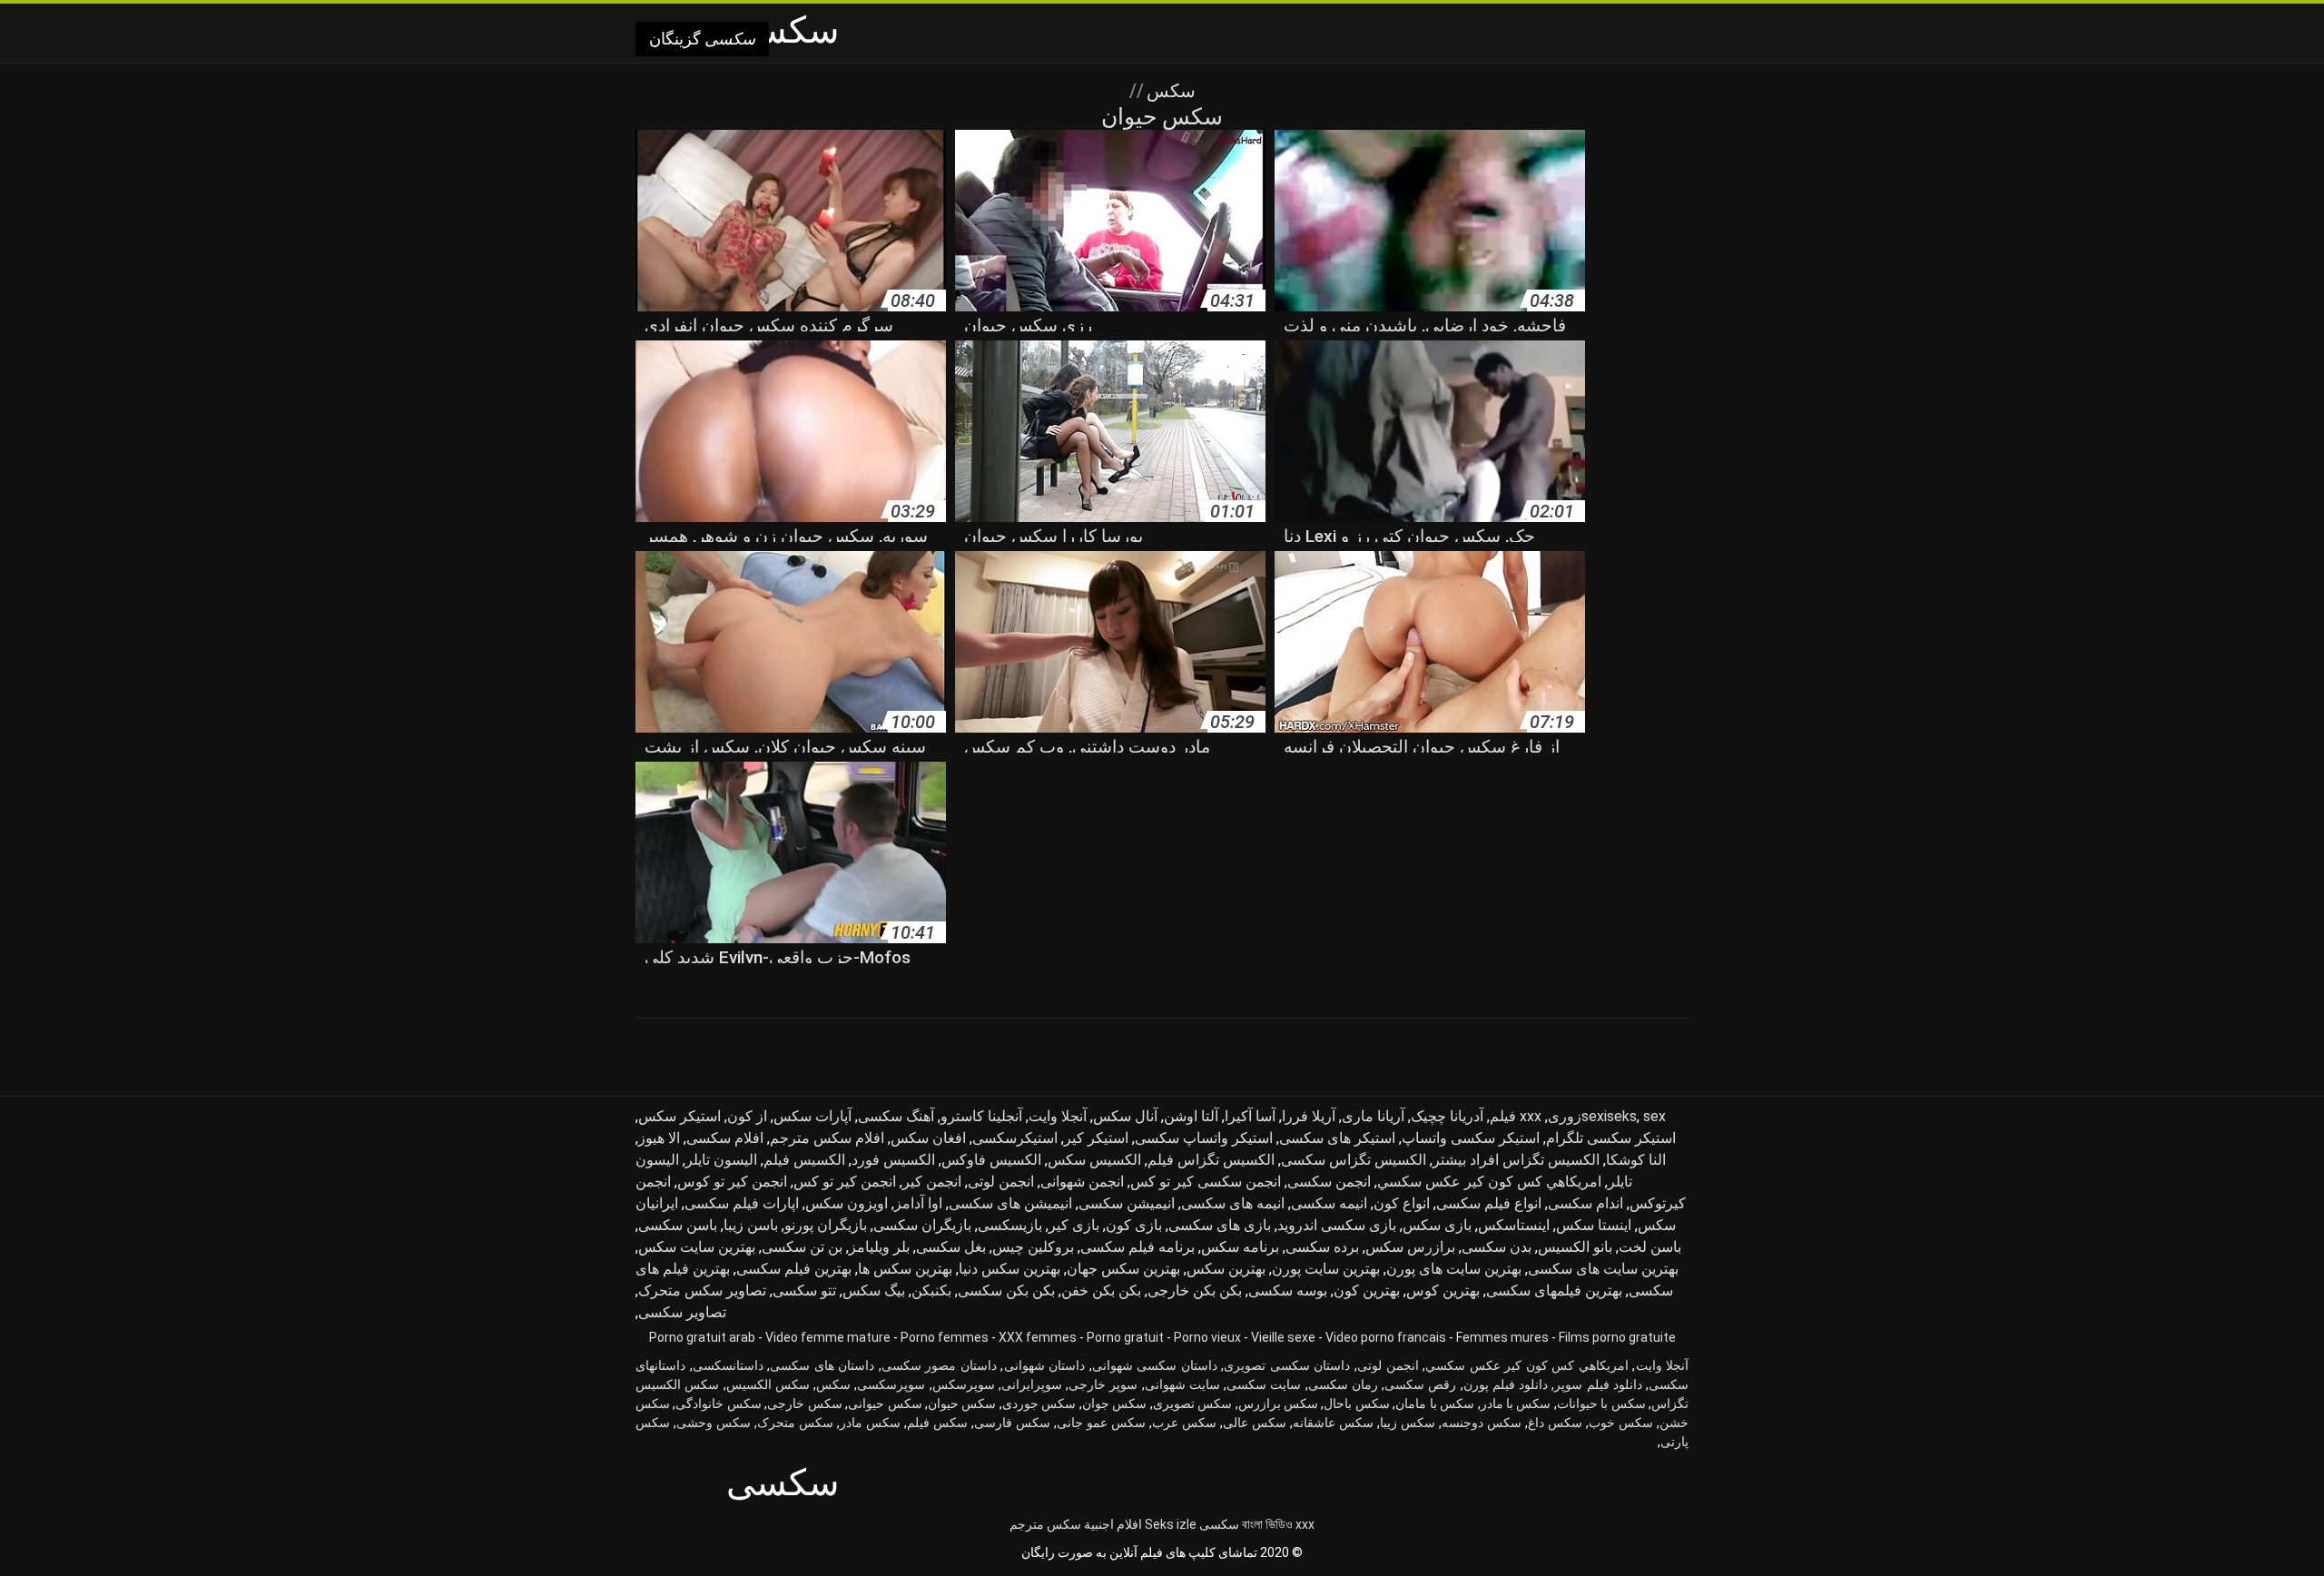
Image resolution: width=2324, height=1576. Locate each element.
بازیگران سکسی (922, 1225)
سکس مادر (870, 1423)
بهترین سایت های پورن (1454, 1269)
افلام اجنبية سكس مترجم (1076, 1524)
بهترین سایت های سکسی (1603, 1269)
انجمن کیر (932, 1182)
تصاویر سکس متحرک (702, 1290)
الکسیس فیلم (804, 1160)
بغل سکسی (951, 1247)
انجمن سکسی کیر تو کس (1206, 1182)
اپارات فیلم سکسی (742, 1203)
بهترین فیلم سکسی (794, 1269)
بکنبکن (931, 1290)
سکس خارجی (804, 1404)
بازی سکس (1437, 1225)
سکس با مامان (1435, 1404)
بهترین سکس (1226, 1269)
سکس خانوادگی (718, 1404)
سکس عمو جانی (1101, 1423)
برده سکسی (1322, 1247)
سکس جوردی (1039, 1404)
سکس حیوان (962, 1404)
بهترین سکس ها (905, 1269)
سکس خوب (1621, 1423)
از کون (747, 1116)
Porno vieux (1207, 1337)
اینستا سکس (1594, 1225)
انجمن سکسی (1329, 1182)
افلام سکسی (725, 1138)
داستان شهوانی (1045, 1365)
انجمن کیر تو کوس (732, 1182)
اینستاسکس (1514, 1225)
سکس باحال (1356, 1404)
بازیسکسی (1010, 1225)
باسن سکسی (678, 1225)
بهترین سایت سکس (697, 1247)
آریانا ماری (1373, 1116)
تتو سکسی (804, 1290)
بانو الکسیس (1575, 1247)
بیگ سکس (874, 1290)
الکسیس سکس (1094, 1160)
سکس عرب (1184, 1423)
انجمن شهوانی (1082, 1182)
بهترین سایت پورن (1326, 1269)
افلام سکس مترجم (827, 1138)
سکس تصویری (1192, 1404)
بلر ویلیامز (879, 1247)
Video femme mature (828, 1337)
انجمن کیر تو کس (845, 1182)
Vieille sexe (1283, 1337)
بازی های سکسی (1220, 1225)
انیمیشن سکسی (1127, 1203)
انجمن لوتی (1001, 1182)
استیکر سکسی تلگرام (1611, 1138)
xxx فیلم (1516, 1116)
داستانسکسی (728, 1365)
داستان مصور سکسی (939, 1365)
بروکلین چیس (1033, 1247)
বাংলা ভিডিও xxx (1278, 1524)
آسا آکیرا (1250, 1116)
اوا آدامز (918, 1203)
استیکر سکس (679, 1116)
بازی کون (1134, 1225)
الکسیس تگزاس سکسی (1354, 1160)
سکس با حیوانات (1601, 1404)
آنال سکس (1125, 1116)
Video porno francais (1386, 1337)
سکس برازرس (1278, 1404)
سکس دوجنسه (1482, 1423)
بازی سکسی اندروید (1337, 1225)
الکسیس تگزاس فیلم (1211, 1160)
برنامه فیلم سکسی (1137, 1247)
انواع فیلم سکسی (1489, 1203)
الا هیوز (659, 1138)
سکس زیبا (1408, 1423)
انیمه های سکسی (1233, 1203)
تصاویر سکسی (682, 1312)
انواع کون (1402, 1203)
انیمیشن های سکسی (1010, 1203)
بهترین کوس (1443, 1290)
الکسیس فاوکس (991, 1160)
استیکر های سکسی (1337, 1138)
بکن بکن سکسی (1006, 1290)
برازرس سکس (1410, 1247)
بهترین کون (1367, 1290)
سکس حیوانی (885, 1404)
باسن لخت (1650, 1247)
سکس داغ (1555, 1423)
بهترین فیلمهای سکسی (1554, 1290)
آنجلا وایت (1058, 1116)
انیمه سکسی (1329, 1203)
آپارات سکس (812, 1116)
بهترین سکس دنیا (1009, 1269)
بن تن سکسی (802, 1247)
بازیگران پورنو (826, 1225)
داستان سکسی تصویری (1287, 1365)
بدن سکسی (1497, 1247)
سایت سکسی (1264, 1384)
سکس (1169, 91)
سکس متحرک (795, 1423)
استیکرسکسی (1015, 1138)
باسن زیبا (751, 1225)
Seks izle (1171, 1524)
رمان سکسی (1343, 1384)
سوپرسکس (964, 1384)
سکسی (1219, 1524)
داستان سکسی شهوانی (1155, 1365)
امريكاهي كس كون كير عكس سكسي (1489, 1182)
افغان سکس (928, 1138)
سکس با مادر (1516, 1404)
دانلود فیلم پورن (1506, 1384)
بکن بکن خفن (1101, 1290)
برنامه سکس (1240, 1247)
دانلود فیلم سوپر (1598, 1384)
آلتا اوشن (1191, 1116)
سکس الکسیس (768, 1384)
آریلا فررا (1309, 1116)
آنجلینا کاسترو (981, 1116)
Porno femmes (945, 1337)
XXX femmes (1038, 1337)
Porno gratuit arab (702, 1337)
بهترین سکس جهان (1123, 1269)
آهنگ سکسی (896, 1116)
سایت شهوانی (1182, 1384)
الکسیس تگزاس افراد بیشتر (1516, 1160)
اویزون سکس (847, 1203)
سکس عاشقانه (1333, 1423)
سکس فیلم (937, 1423)
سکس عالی (1255, 1423)
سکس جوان (1114, 1404)
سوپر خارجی (1103, 1384)
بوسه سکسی (1288, 1290)
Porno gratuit (1125, 1337)
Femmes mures (1502, 1337)
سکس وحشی (714, 1423)
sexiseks (1609, 1116)
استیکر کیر (1096, 1138)
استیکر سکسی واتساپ (1471, 1138)
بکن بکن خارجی (1195, 1290)
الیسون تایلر (721, 1160)
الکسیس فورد (893, 1160)
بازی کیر (1074, 1225)
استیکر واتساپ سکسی (1204, 1138)
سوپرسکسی (891, 1384)
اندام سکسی (1585, 1203)
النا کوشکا (1636, 1160)
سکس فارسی (1012, 1423)
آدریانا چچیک (1447, 1116)
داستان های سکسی (822, 1365)
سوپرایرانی (1032, 1384)
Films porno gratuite (1617, 1337)
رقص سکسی (1420, 1384)
